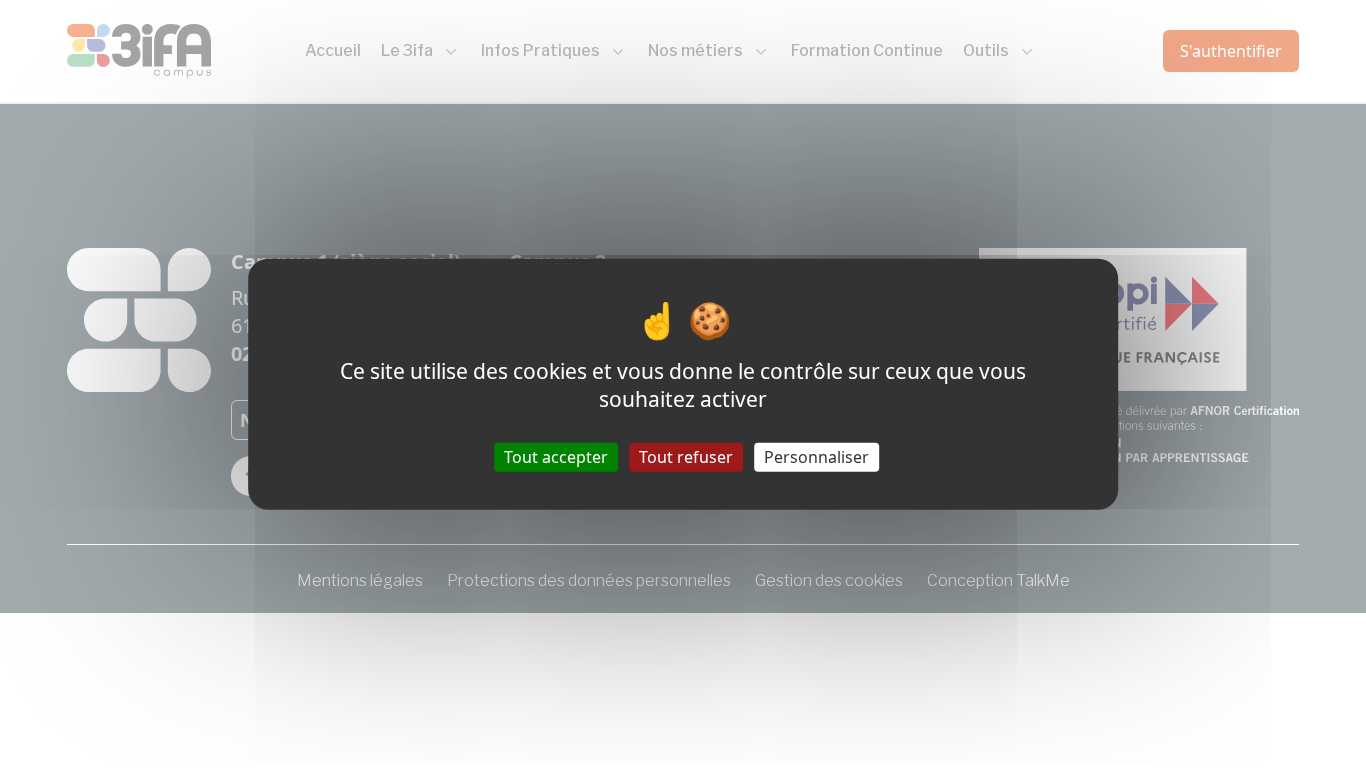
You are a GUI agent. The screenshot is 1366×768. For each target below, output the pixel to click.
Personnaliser (816, 456)
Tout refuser (686, 456)
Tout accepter (556, 456)
